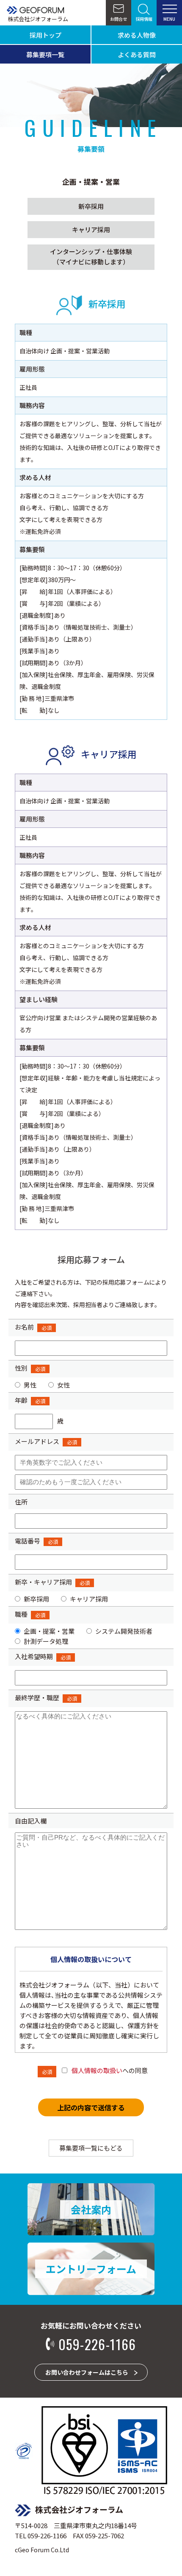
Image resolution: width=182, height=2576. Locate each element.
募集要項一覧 (45, 54)
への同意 (110, 2070)
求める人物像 (137, 35)
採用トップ (45, 35)
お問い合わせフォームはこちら (87, 2372)
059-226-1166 (97, 2344)
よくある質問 (137, 54)
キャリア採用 (91, 229)
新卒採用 (91, 206)
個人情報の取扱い (97, 2070)
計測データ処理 (46, 1641)
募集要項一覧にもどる (91, 2148)
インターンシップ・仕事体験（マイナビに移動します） (91, 257)
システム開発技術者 (124, 1631)
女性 (63, 1385)
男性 (30, 1385)
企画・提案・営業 (49, 1631)
